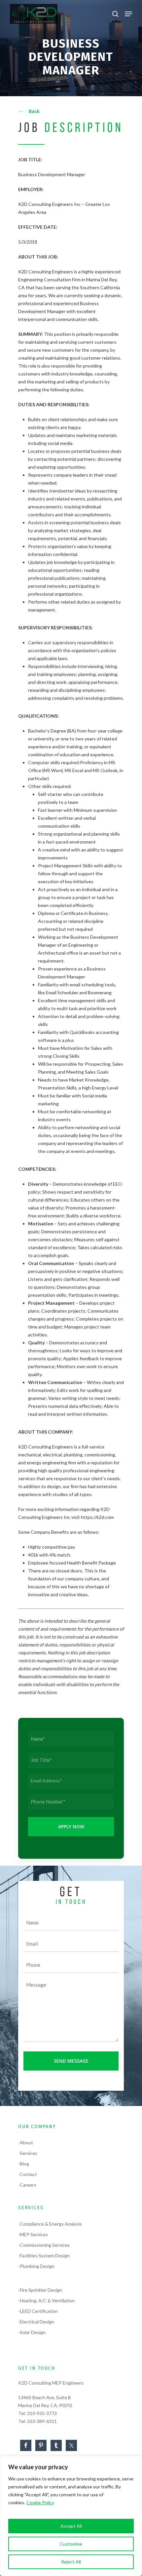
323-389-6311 (42, 2421)
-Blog (24, 2164)
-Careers (27, 2185)
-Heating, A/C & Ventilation (46, 2300)
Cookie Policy (40, 2502)
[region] (71, 2516)
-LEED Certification (38, 2311)
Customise (71, 2544)
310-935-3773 (42, 2413)
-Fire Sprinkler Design (40, 2290)
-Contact (28, 2174)
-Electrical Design (36, 2322)
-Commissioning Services (44, 2245)
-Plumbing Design (36, 2266)
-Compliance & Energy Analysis (50, 2224)
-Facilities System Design (44, 2256)
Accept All (71, 2526)
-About (26, 2142)
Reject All (71, 2562)
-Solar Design (32, 2332)
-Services (28, 2153)
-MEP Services (33, 2234)
